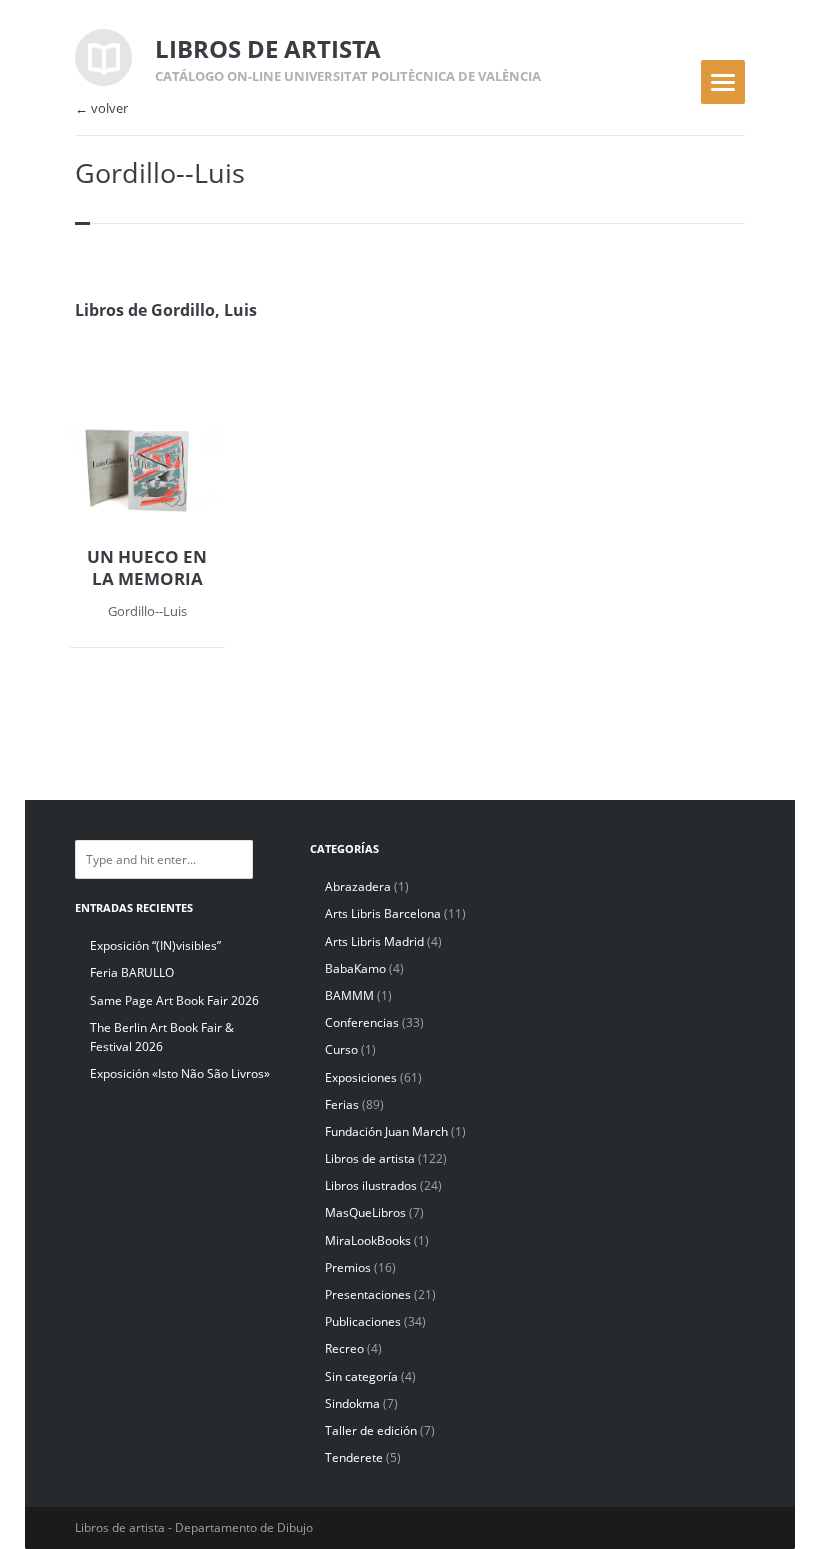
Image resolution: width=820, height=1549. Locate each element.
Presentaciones (368, 1294)
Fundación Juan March (386, 1131)
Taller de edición (371, 1430)
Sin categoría (361, 1376)
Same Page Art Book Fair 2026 (174, 1000)
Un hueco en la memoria (147, 568)
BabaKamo (355, 968)
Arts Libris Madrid (374, 941)
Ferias (342, 1104)
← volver (101, 108)
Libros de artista (370, 1158)
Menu (723, 82)
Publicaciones (363, 1321)
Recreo (344, 1348)
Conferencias (362, 1022)
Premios (348, 1267)
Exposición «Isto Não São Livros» (180, 1073)
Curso (341, 1049)
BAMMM (349, 995)
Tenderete (354, 1457)
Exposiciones (361, 1077)
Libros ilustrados (371, 1185)
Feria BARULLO (132, 972)
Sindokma (352, 1403)
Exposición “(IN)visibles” (155, 945)
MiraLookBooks (368, 1240)
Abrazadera (358, 886)
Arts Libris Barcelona (383, 913)
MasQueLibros (365, 1212)
